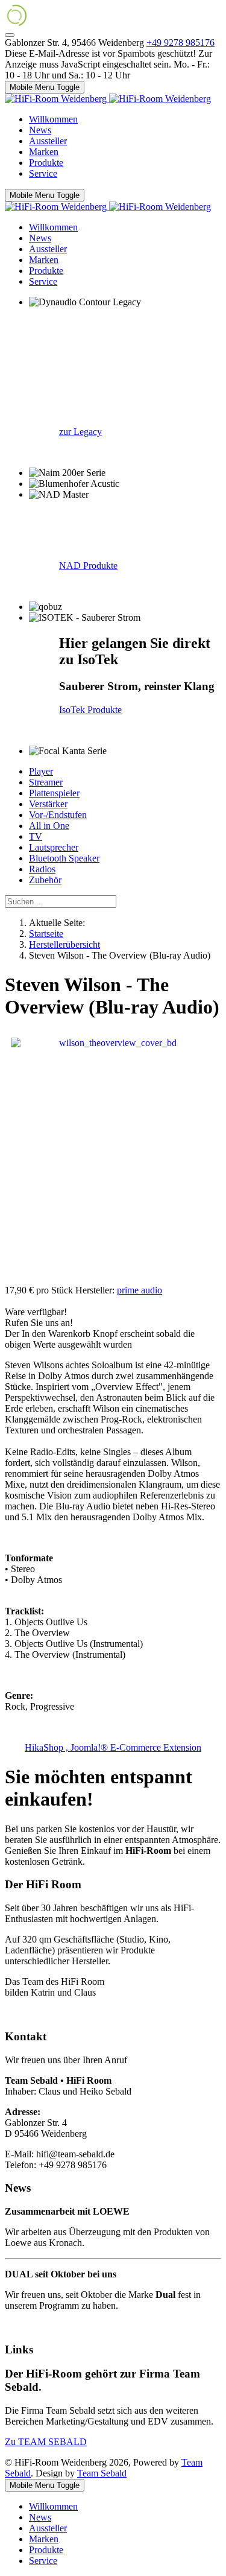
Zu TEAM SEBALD (46, 2442)
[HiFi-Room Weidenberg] (108, 99)
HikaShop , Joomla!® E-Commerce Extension (113, 1747)
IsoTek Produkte (90, 710)
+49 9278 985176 (180, 43)
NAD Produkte (88, 566)
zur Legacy (80, 432)
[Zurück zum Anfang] (10, 35)
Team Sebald (102, 2473)
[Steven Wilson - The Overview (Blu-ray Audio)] (113, 1157)
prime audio (140, 1290)
